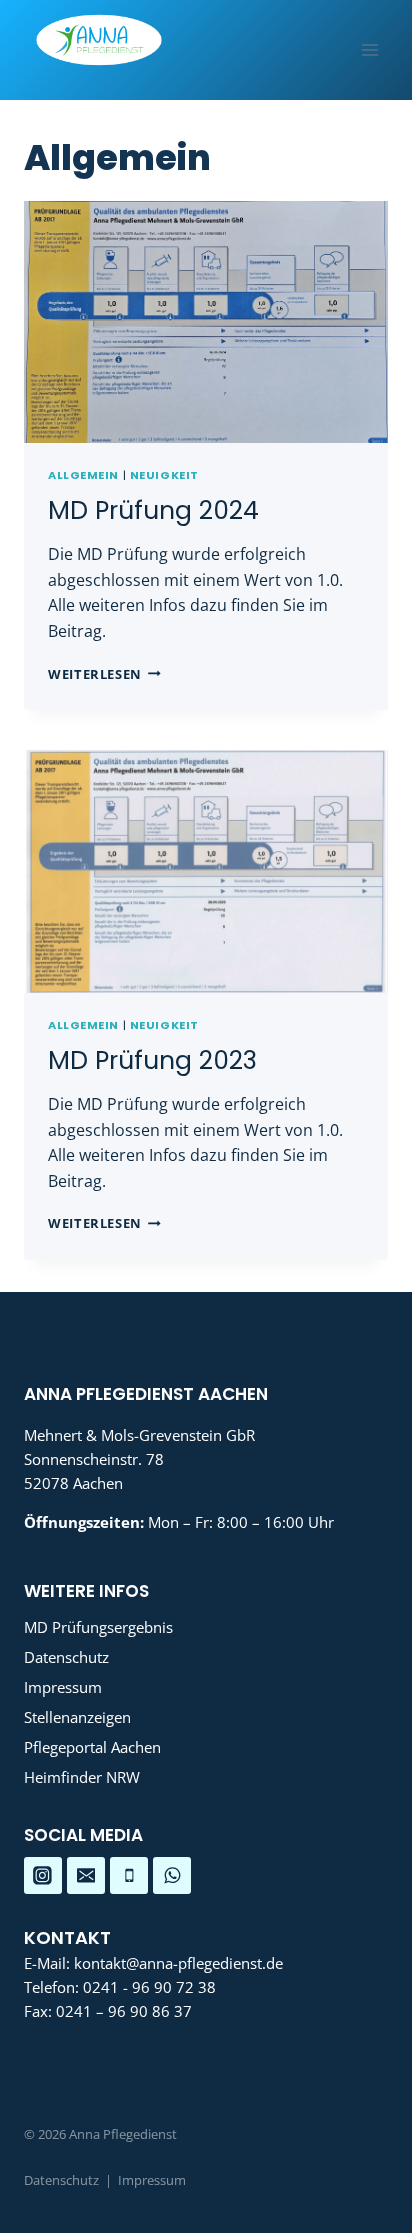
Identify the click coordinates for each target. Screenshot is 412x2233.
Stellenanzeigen (77, 1717)
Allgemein (83, 475)
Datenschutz (66, 1657)
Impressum (63, 1687)
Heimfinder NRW (82, 1777)
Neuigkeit (164, 475)
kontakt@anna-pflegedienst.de (178, 1963)
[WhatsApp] (172, 1876)
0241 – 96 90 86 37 (124, 2011)
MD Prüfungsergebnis (98, 1627)
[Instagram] (43, 1876)
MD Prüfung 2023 (152, 1060)
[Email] (86, 1876)
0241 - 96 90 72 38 (149, 1987)
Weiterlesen (104, 674)
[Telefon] (129, 1876)
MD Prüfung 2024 (153, 510)
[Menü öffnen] (369, 49)
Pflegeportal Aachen (92, 1747)
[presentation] (206, 322)
